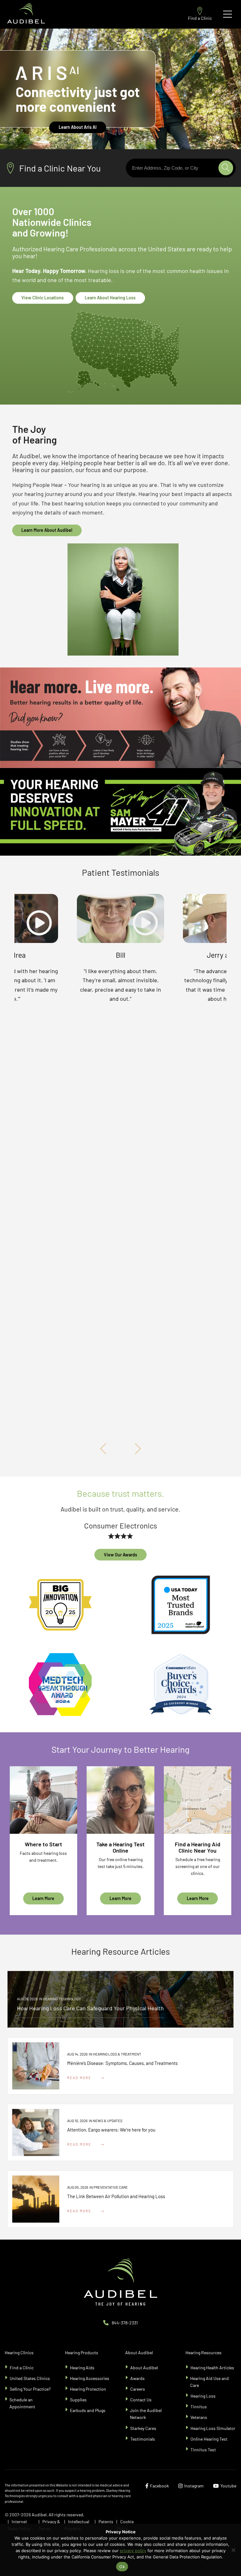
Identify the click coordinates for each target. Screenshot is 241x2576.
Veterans (199, 2417)
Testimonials (143, 2439)
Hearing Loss (203, 2396)
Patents (106, 2522)
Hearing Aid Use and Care (209, 2382)
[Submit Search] (226, 168)
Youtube (228, 2486)
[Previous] (105, 1449)
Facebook (159, 2486)
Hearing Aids (82, 2368)
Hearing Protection (88, 2389)
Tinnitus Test (203, 2450)
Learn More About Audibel (47, 530)
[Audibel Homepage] (26, 14)
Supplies (78, 2400)
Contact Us (141, 2400)
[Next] (136, 1449)
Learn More (43, 1898)
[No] (233, 2550)
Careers (138, 2389)
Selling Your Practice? (30, 2389)
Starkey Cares (143, 2428)
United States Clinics (30, 2378)
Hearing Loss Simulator (213, 2428)
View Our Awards (120, 1555)
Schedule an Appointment (22, 2403)
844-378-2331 (125, 2323)
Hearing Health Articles (212, 2368)
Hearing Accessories (90, 2378)
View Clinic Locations (43, 298)
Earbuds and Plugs (88, 2410)
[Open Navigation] (228, 14)
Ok (122, 2567)
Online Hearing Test (209, 2439)
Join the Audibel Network (146, 2414)
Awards (137, 2378)
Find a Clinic (200, 18)
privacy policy (133, 2551)
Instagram (194, 2486)
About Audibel (144, 2368)
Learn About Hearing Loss (110, 298)
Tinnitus (199, 2407)
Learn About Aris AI (78, 127)
